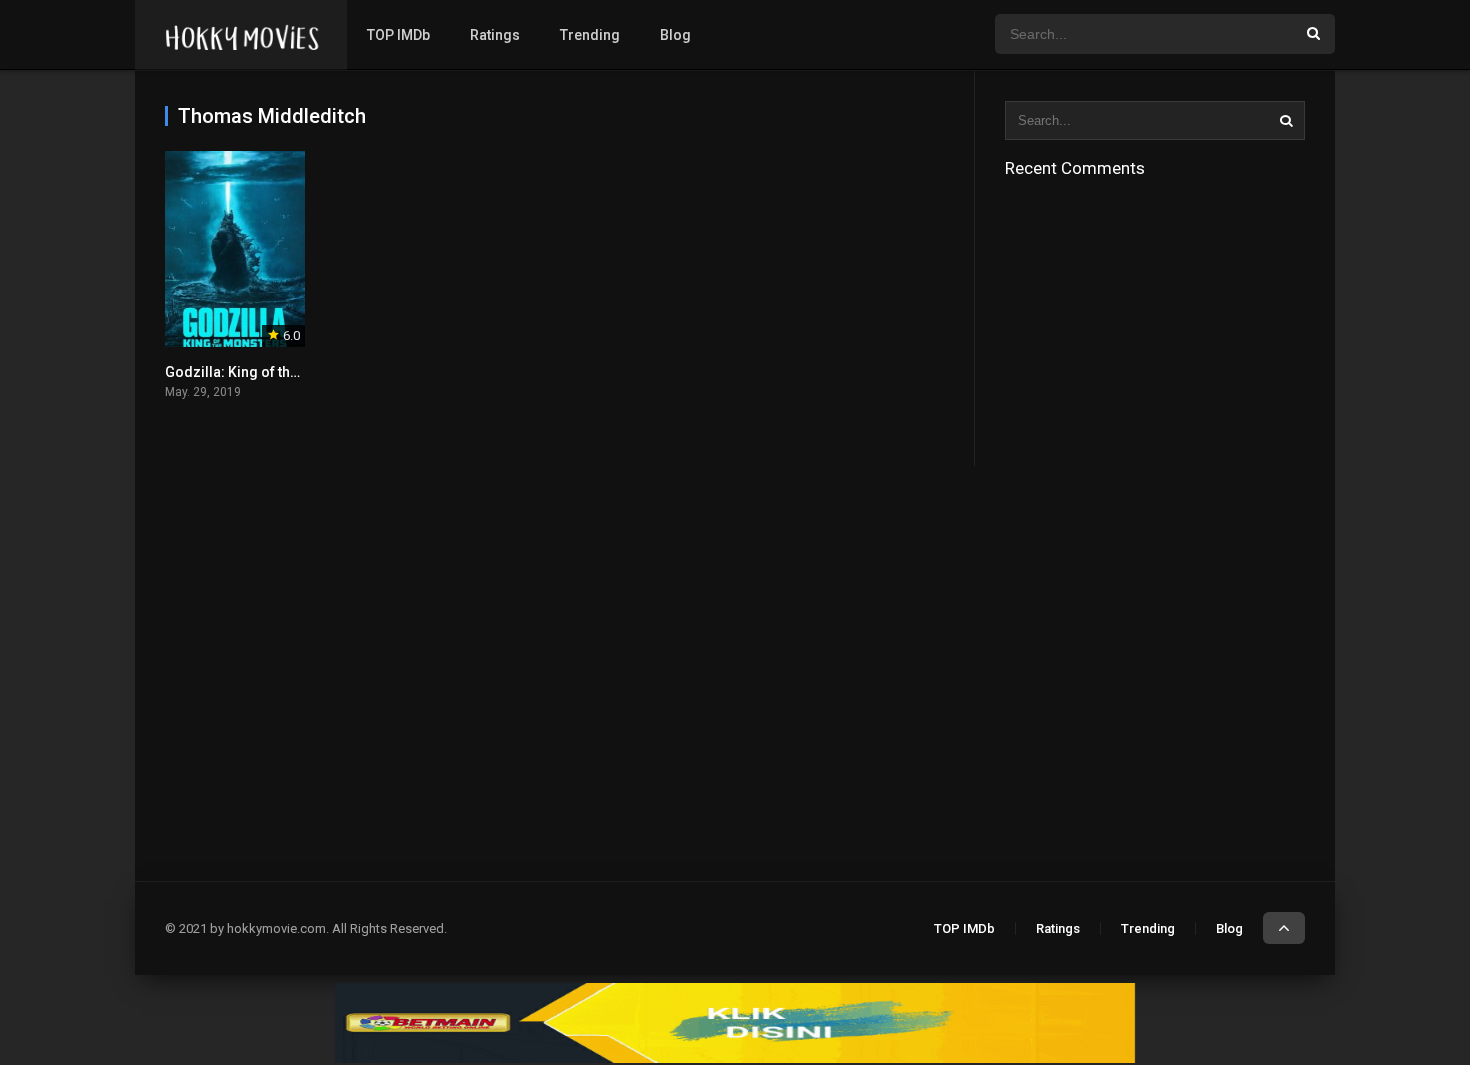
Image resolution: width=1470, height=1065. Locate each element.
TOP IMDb (398, 35)
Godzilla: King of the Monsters (264, 372)
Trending (590, 35)
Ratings (495, 35)
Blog (675, 35)
